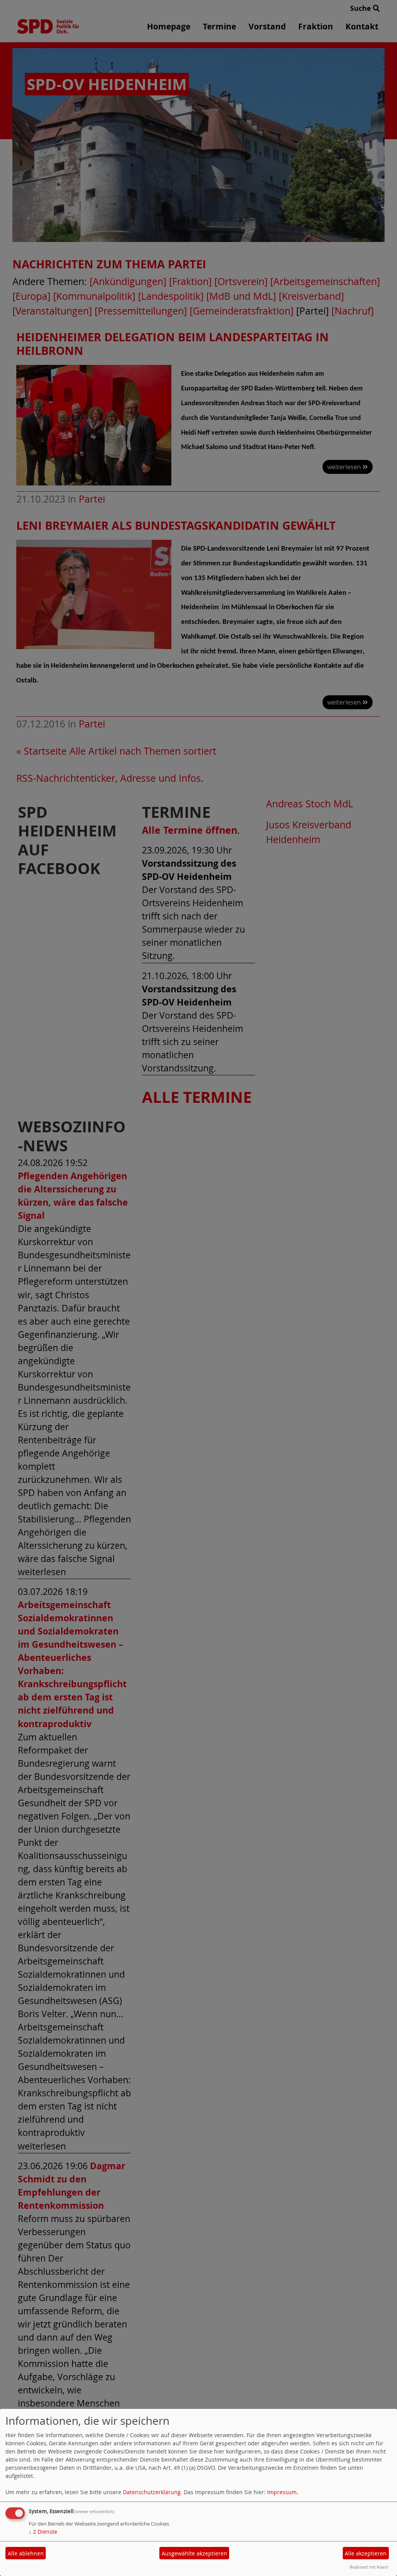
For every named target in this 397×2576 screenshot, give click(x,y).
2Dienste (43, 2532)
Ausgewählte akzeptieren (194, 2553)
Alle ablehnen (26, 2553)
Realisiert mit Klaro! (369, 2567)
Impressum (282, 2492)
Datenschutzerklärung (152, 2492)
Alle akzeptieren (366, 2553)
